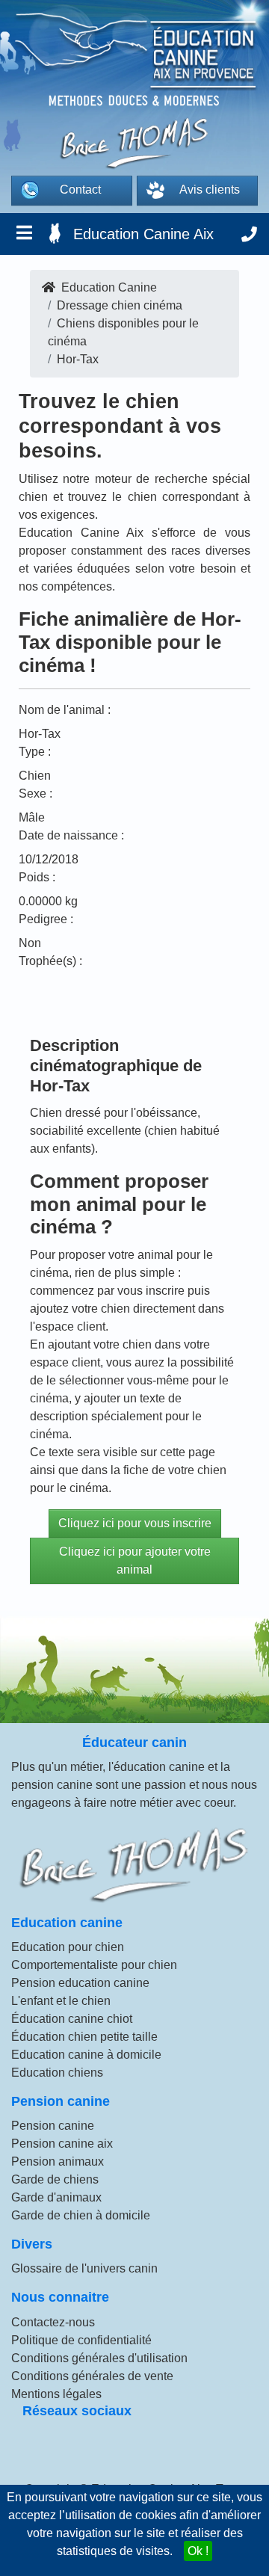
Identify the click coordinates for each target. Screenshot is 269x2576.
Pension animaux (58, 2161)
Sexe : (35, 794)
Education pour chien (68, 1947)
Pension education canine (80, 1983)
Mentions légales (56, 2394)
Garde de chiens (55, 2179)
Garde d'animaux (56, 2197)
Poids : (37, 877)
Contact (80, 189)
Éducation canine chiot (72, 2019)
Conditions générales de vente (92, 2376)
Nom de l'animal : (65, 710)
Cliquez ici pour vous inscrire (135, 1523)
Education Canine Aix (143, 234)
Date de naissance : (71, 835)
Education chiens (57, 2073)
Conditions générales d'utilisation (99, 2358)
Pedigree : (46, 919)
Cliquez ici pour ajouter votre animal (135, 1560)
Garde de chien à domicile (81, 2215)
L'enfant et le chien (61, 2001)
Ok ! (198, 2551)
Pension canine (53, 2126)
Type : (35, 752)
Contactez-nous (53, 2322)
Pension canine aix (62, 2144)
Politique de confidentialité (81, 2340)
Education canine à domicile (86, 2055)
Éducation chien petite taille (84, 2037)
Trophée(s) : (50, 961)
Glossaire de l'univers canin (84, 2268)
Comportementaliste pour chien (94, 1965)
